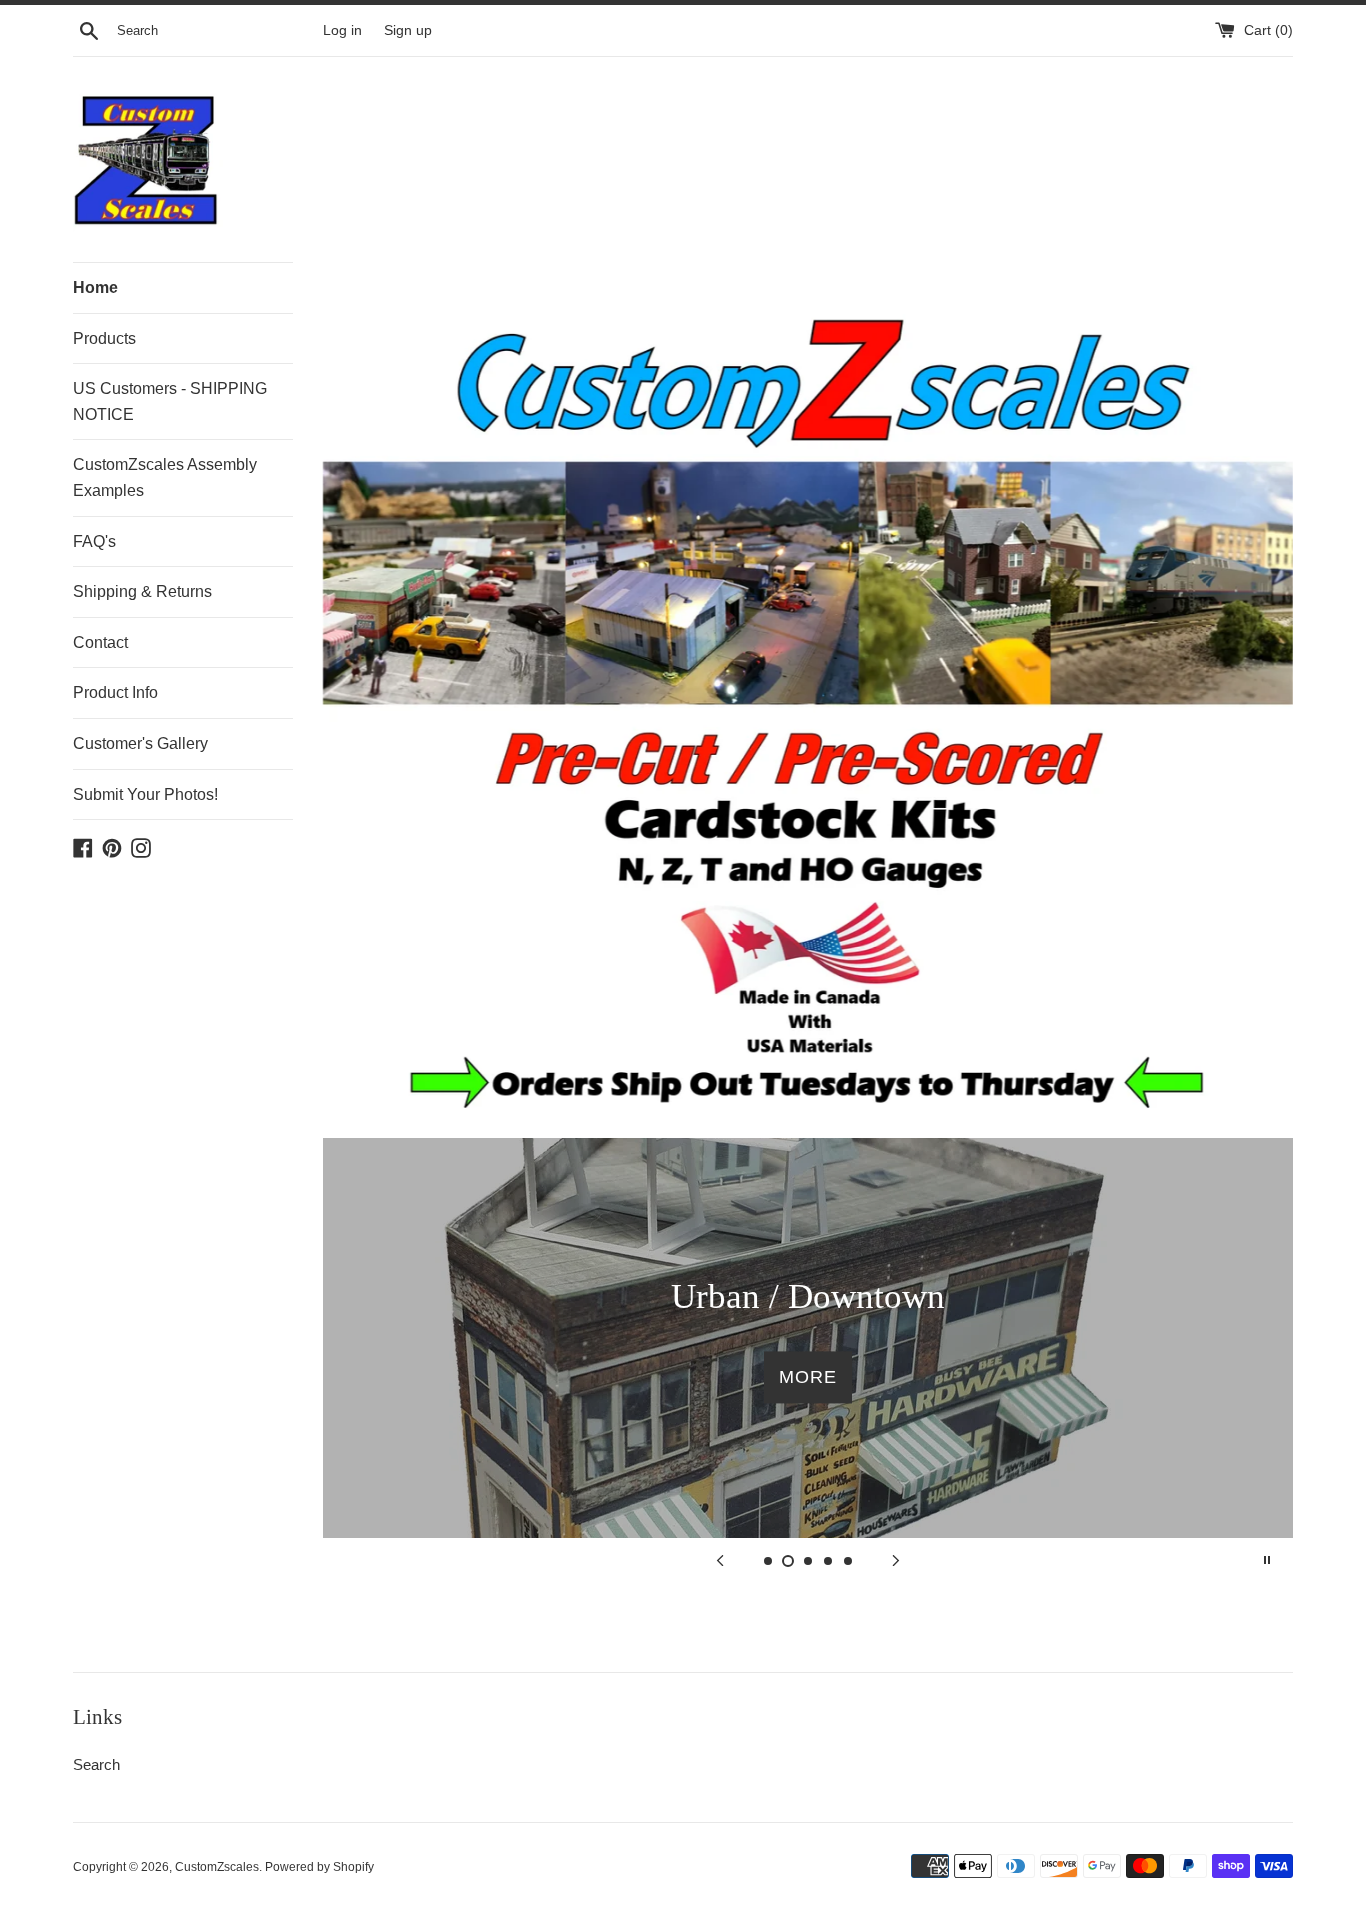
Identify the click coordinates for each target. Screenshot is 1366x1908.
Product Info (115, 692)
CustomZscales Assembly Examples (165, 477)
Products (104, 338)
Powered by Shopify (319, 1867)
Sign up (408, 30)
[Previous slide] (720, 1560)
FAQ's (94, 541)
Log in (342, 30)
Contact (100, 642)
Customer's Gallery (140, 743)
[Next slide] (896, 1560)
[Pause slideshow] (1267, 1560)
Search (96, 1764)
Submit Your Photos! (145, 794)
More (808, 1377)
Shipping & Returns (142, 591)
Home (95, 287)
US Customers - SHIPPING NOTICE (170, 401)
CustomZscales (217, 1867)
